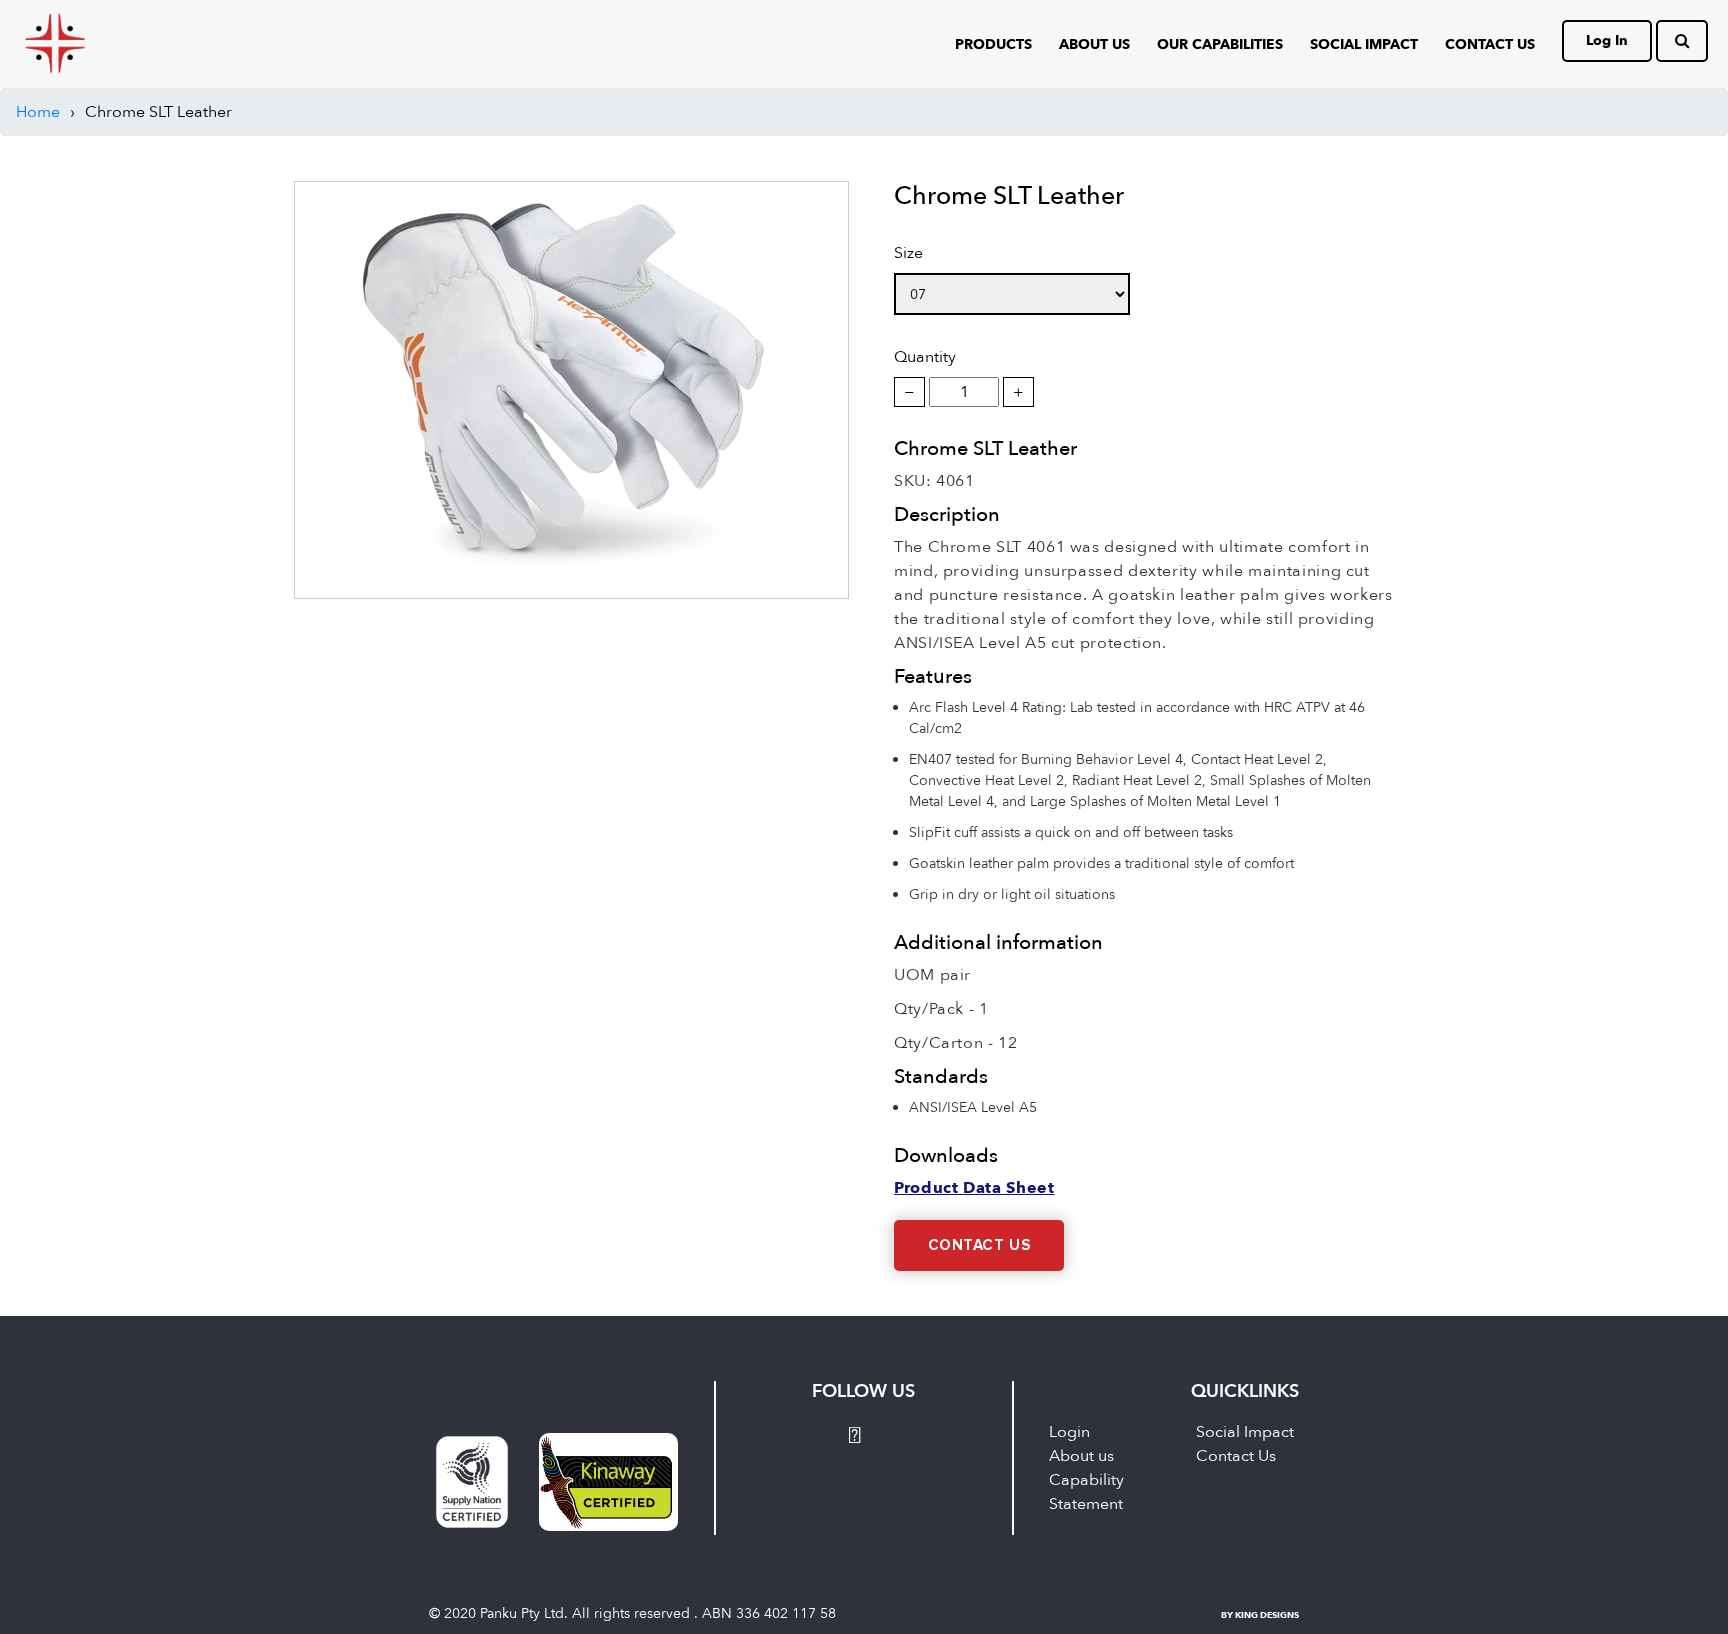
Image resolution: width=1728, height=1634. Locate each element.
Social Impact (1364, 44)
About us (1081, 1456)
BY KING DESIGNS (1260, 1615)
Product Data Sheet (974, 1188)
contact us (1490, 44)
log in (1607, 40)
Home (38, 112)
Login (1069, 1432)
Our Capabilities (1220, 44)
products (993, 44)
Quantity (925, 357)
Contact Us (979, 1245)
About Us (1094, 44)
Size (908, 253)
